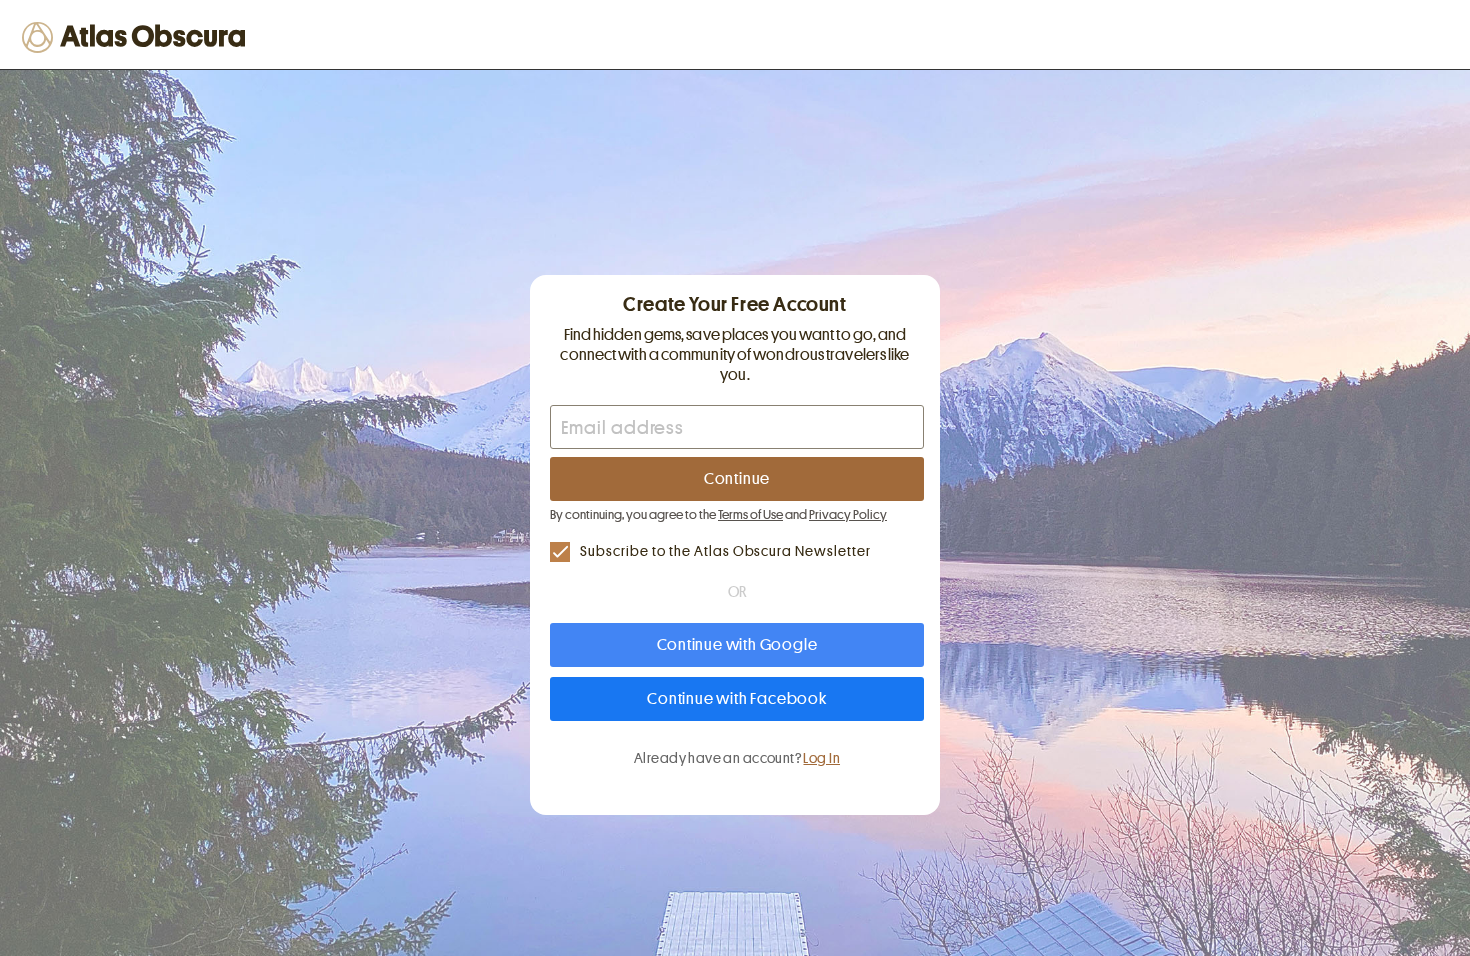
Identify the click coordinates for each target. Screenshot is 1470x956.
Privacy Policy (848, 514)
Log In (821, 758)
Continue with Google (737, 645)
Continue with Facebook (737, 699)
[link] (737, 551)
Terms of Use (750, 514)
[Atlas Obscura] (137, 37)
